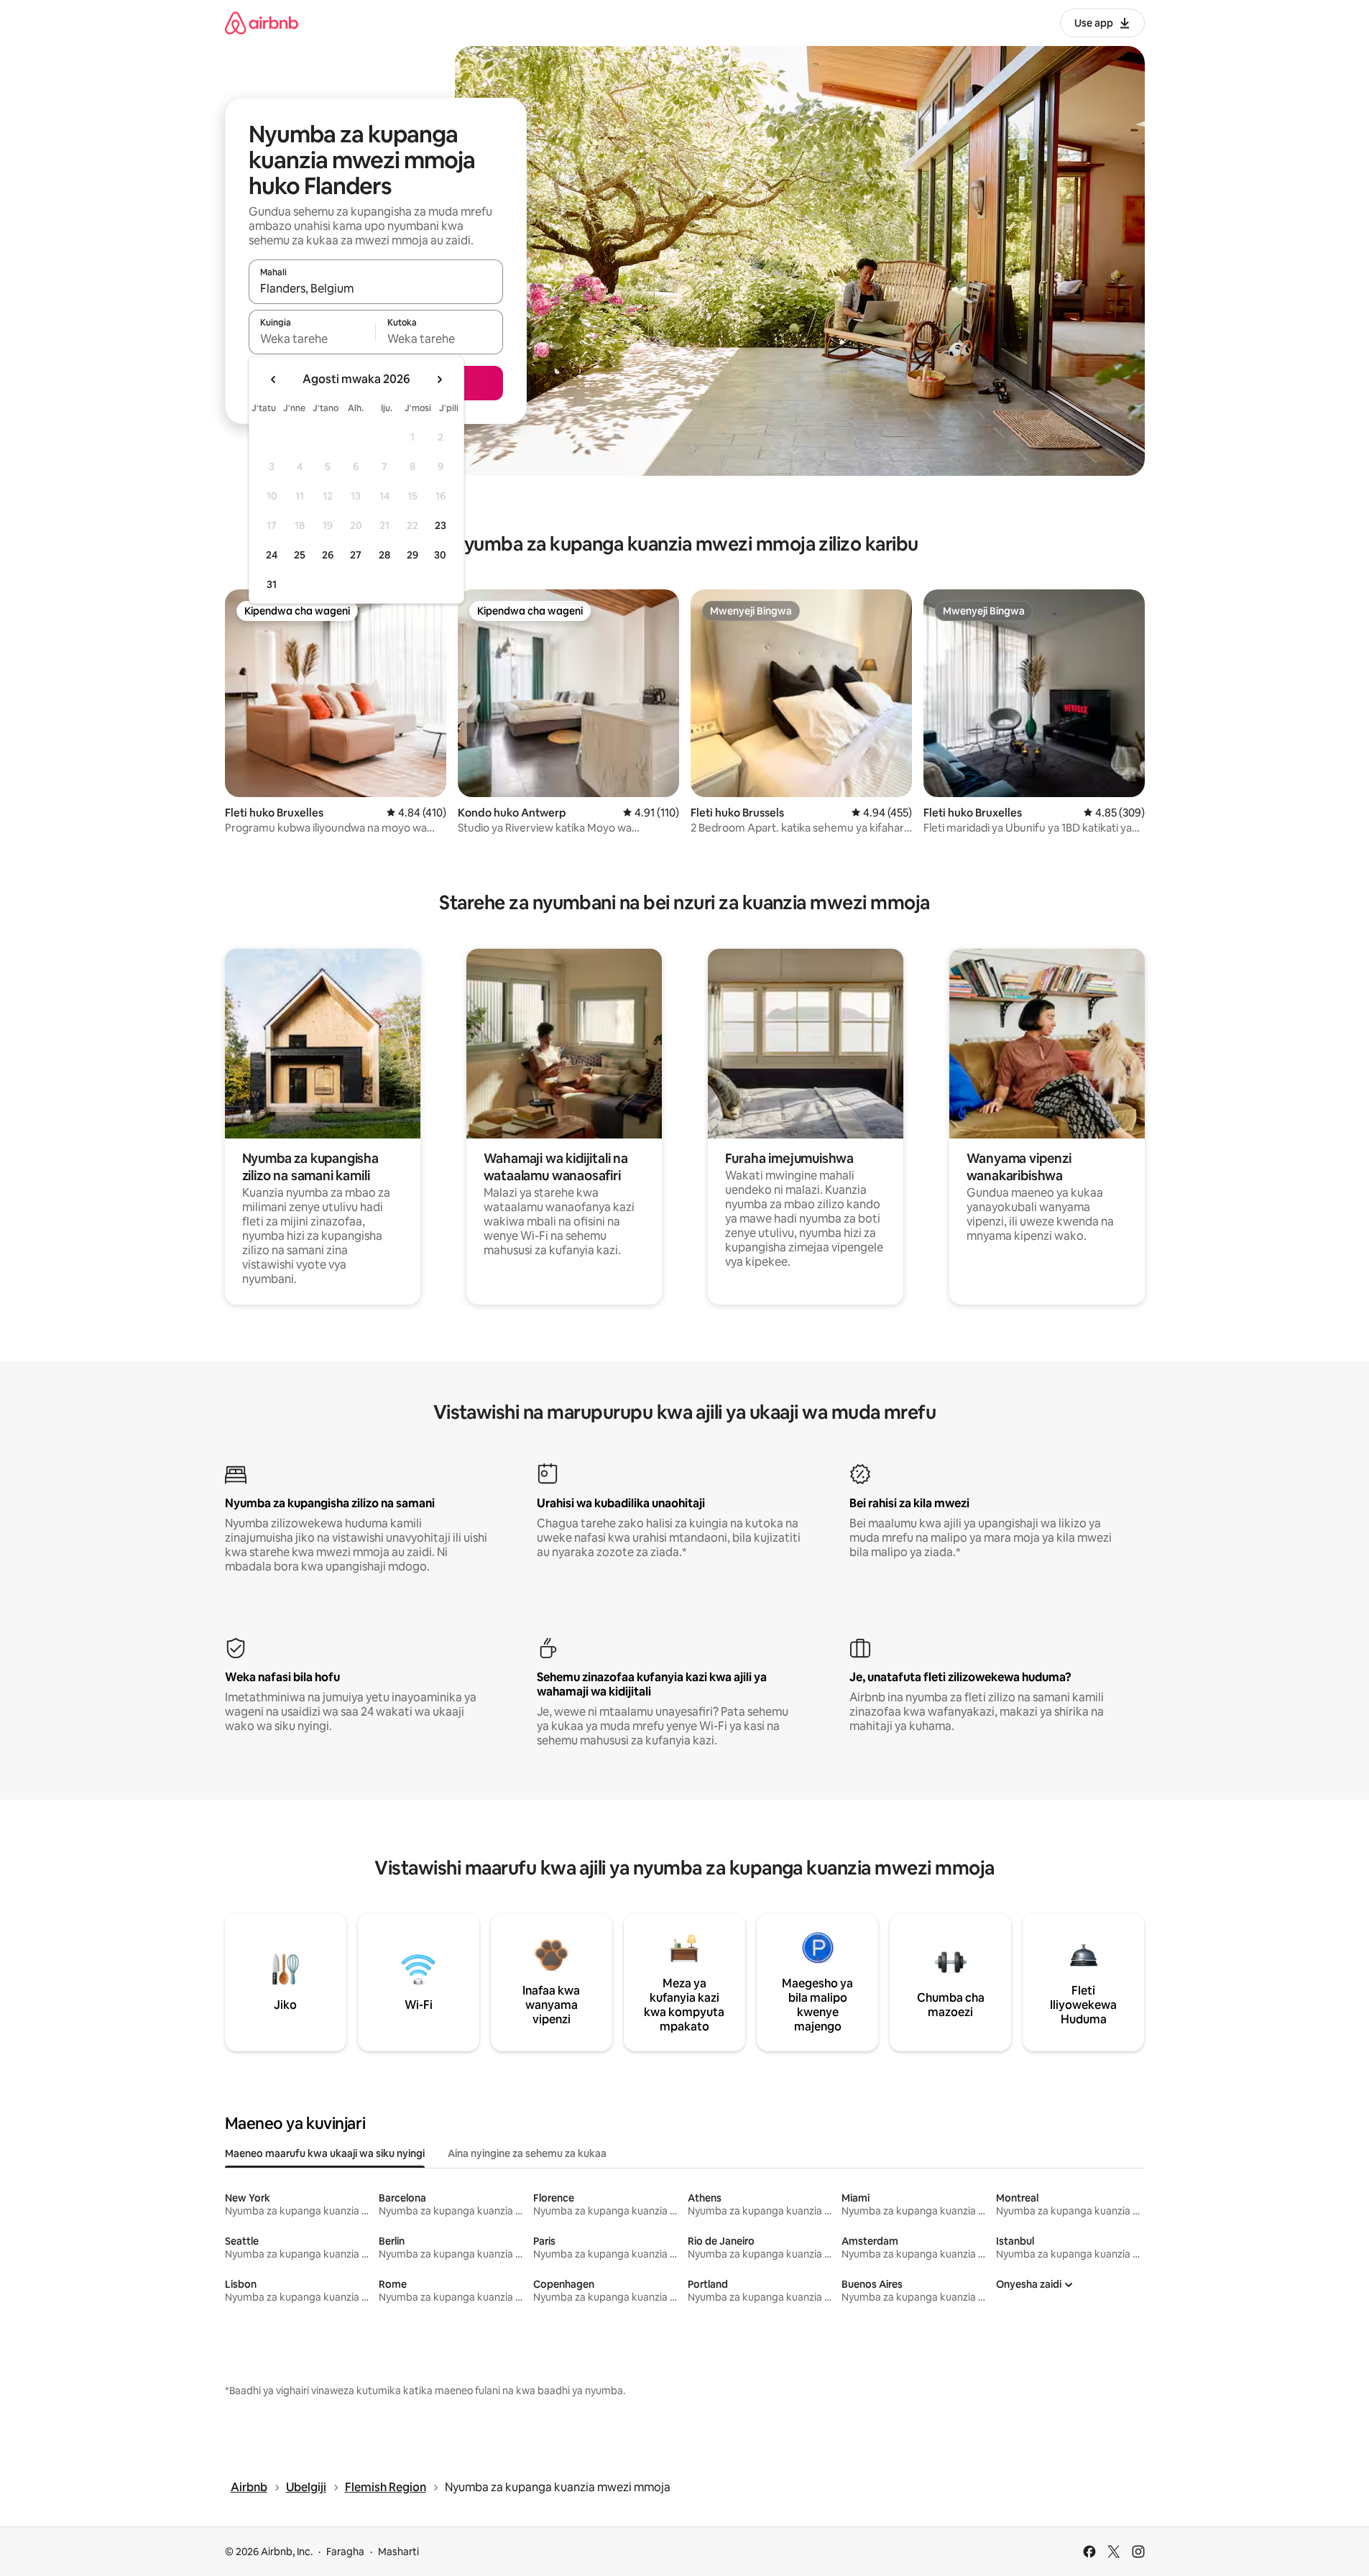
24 (272, 555)
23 (441, 525)
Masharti (398, 2552)
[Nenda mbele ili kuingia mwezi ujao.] (439, 379)
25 (300, 555)
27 (356, 555)
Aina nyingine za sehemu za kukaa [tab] (527, 2153)
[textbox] (312, 339)
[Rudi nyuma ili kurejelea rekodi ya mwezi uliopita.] (274, 379)
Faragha (345, 2552)
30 (440, 555)
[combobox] (376, 288)
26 (328, 555)
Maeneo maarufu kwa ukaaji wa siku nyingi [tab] (325, 2153)
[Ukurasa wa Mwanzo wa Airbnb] (262, 23)
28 (384, 555)
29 (412, 555)
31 (272, 584)
